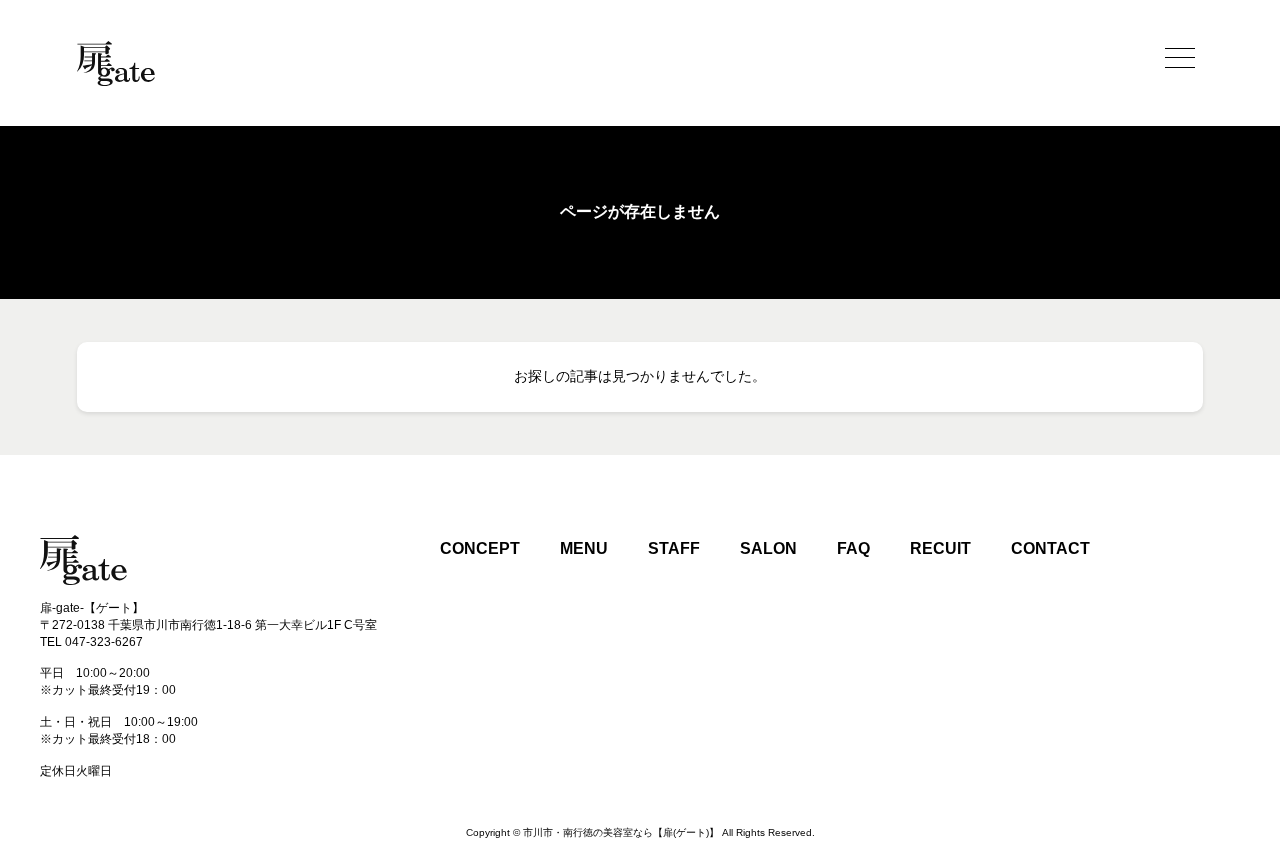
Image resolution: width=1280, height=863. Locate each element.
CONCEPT (480, 548)
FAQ (853, 548)
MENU (584, 548)
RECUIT (940, 548)
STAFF (674, 548)
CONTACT (1050, 548)
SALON (768, 548)
